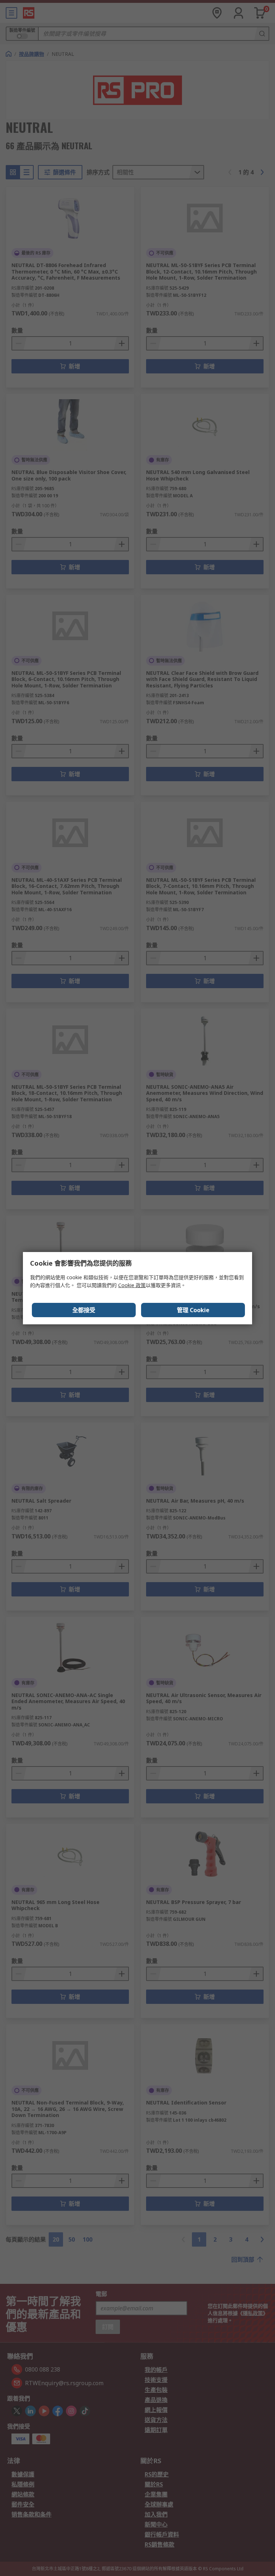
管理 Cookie (193, 1310)
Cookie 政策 (132, 1285)
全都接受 (84, 1310)
